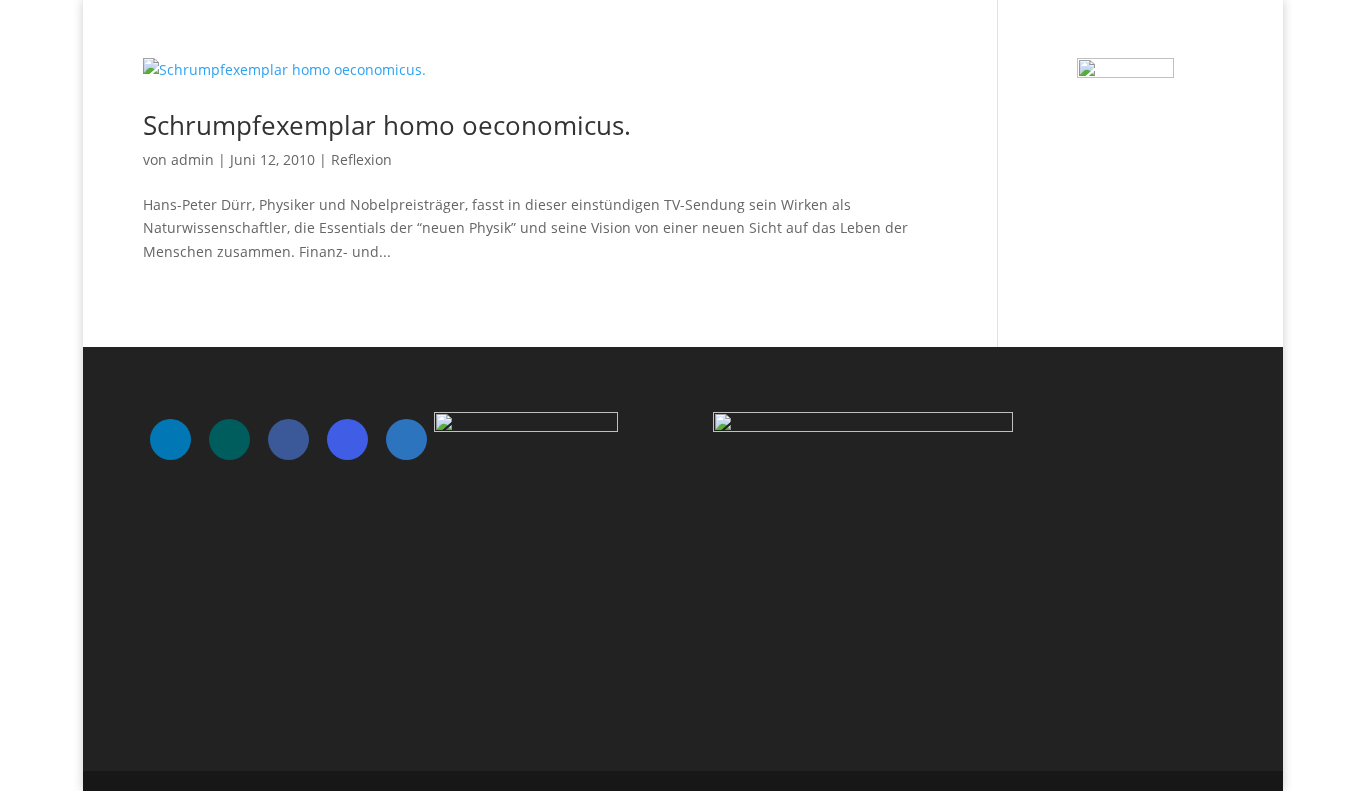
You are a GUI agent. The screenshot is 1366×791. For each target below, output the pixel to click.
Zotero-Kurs (1182, 41)
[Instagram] (347, 439)
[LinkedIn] (170, 439)
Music (844, 41)
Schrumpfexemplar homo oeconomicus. (387, 125)
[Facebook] (288, 439)
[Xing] (229, 439)
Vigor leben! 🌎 (1063, 41)
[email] (406, 439)
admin (192, 159)
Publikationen (938, 41)
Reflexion (361, 159)
